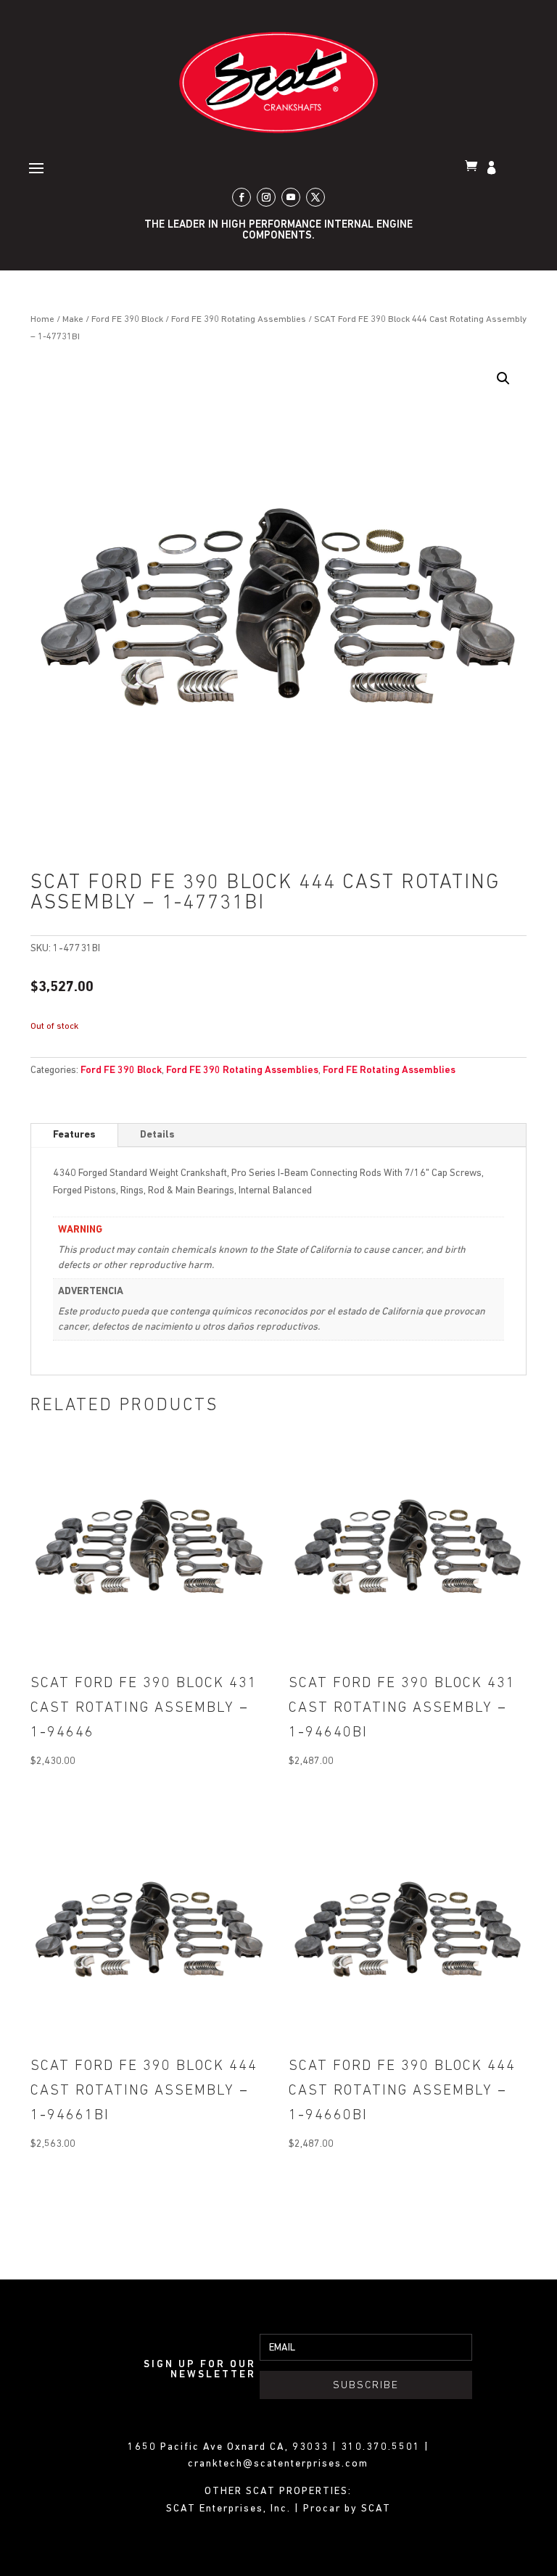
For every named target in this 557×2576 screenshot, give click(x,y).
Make (73, 319)
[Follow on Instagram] (266, 197)
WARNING (80, 1230)
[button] (503, 378)
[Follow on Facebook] (242, 197)
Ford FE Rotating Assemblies (389, 1070)
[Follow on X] (315, 197)
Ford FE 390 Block (127, 319)
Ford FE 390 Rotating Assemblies (239, 319)
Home (42, 319)
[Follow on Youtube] (291, 197)
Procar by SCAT (347, 2509)
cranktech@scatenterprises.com (278, 2464)
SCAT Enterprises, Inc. (230, 2509)
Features (74, 1135)
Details (157, 1135)
